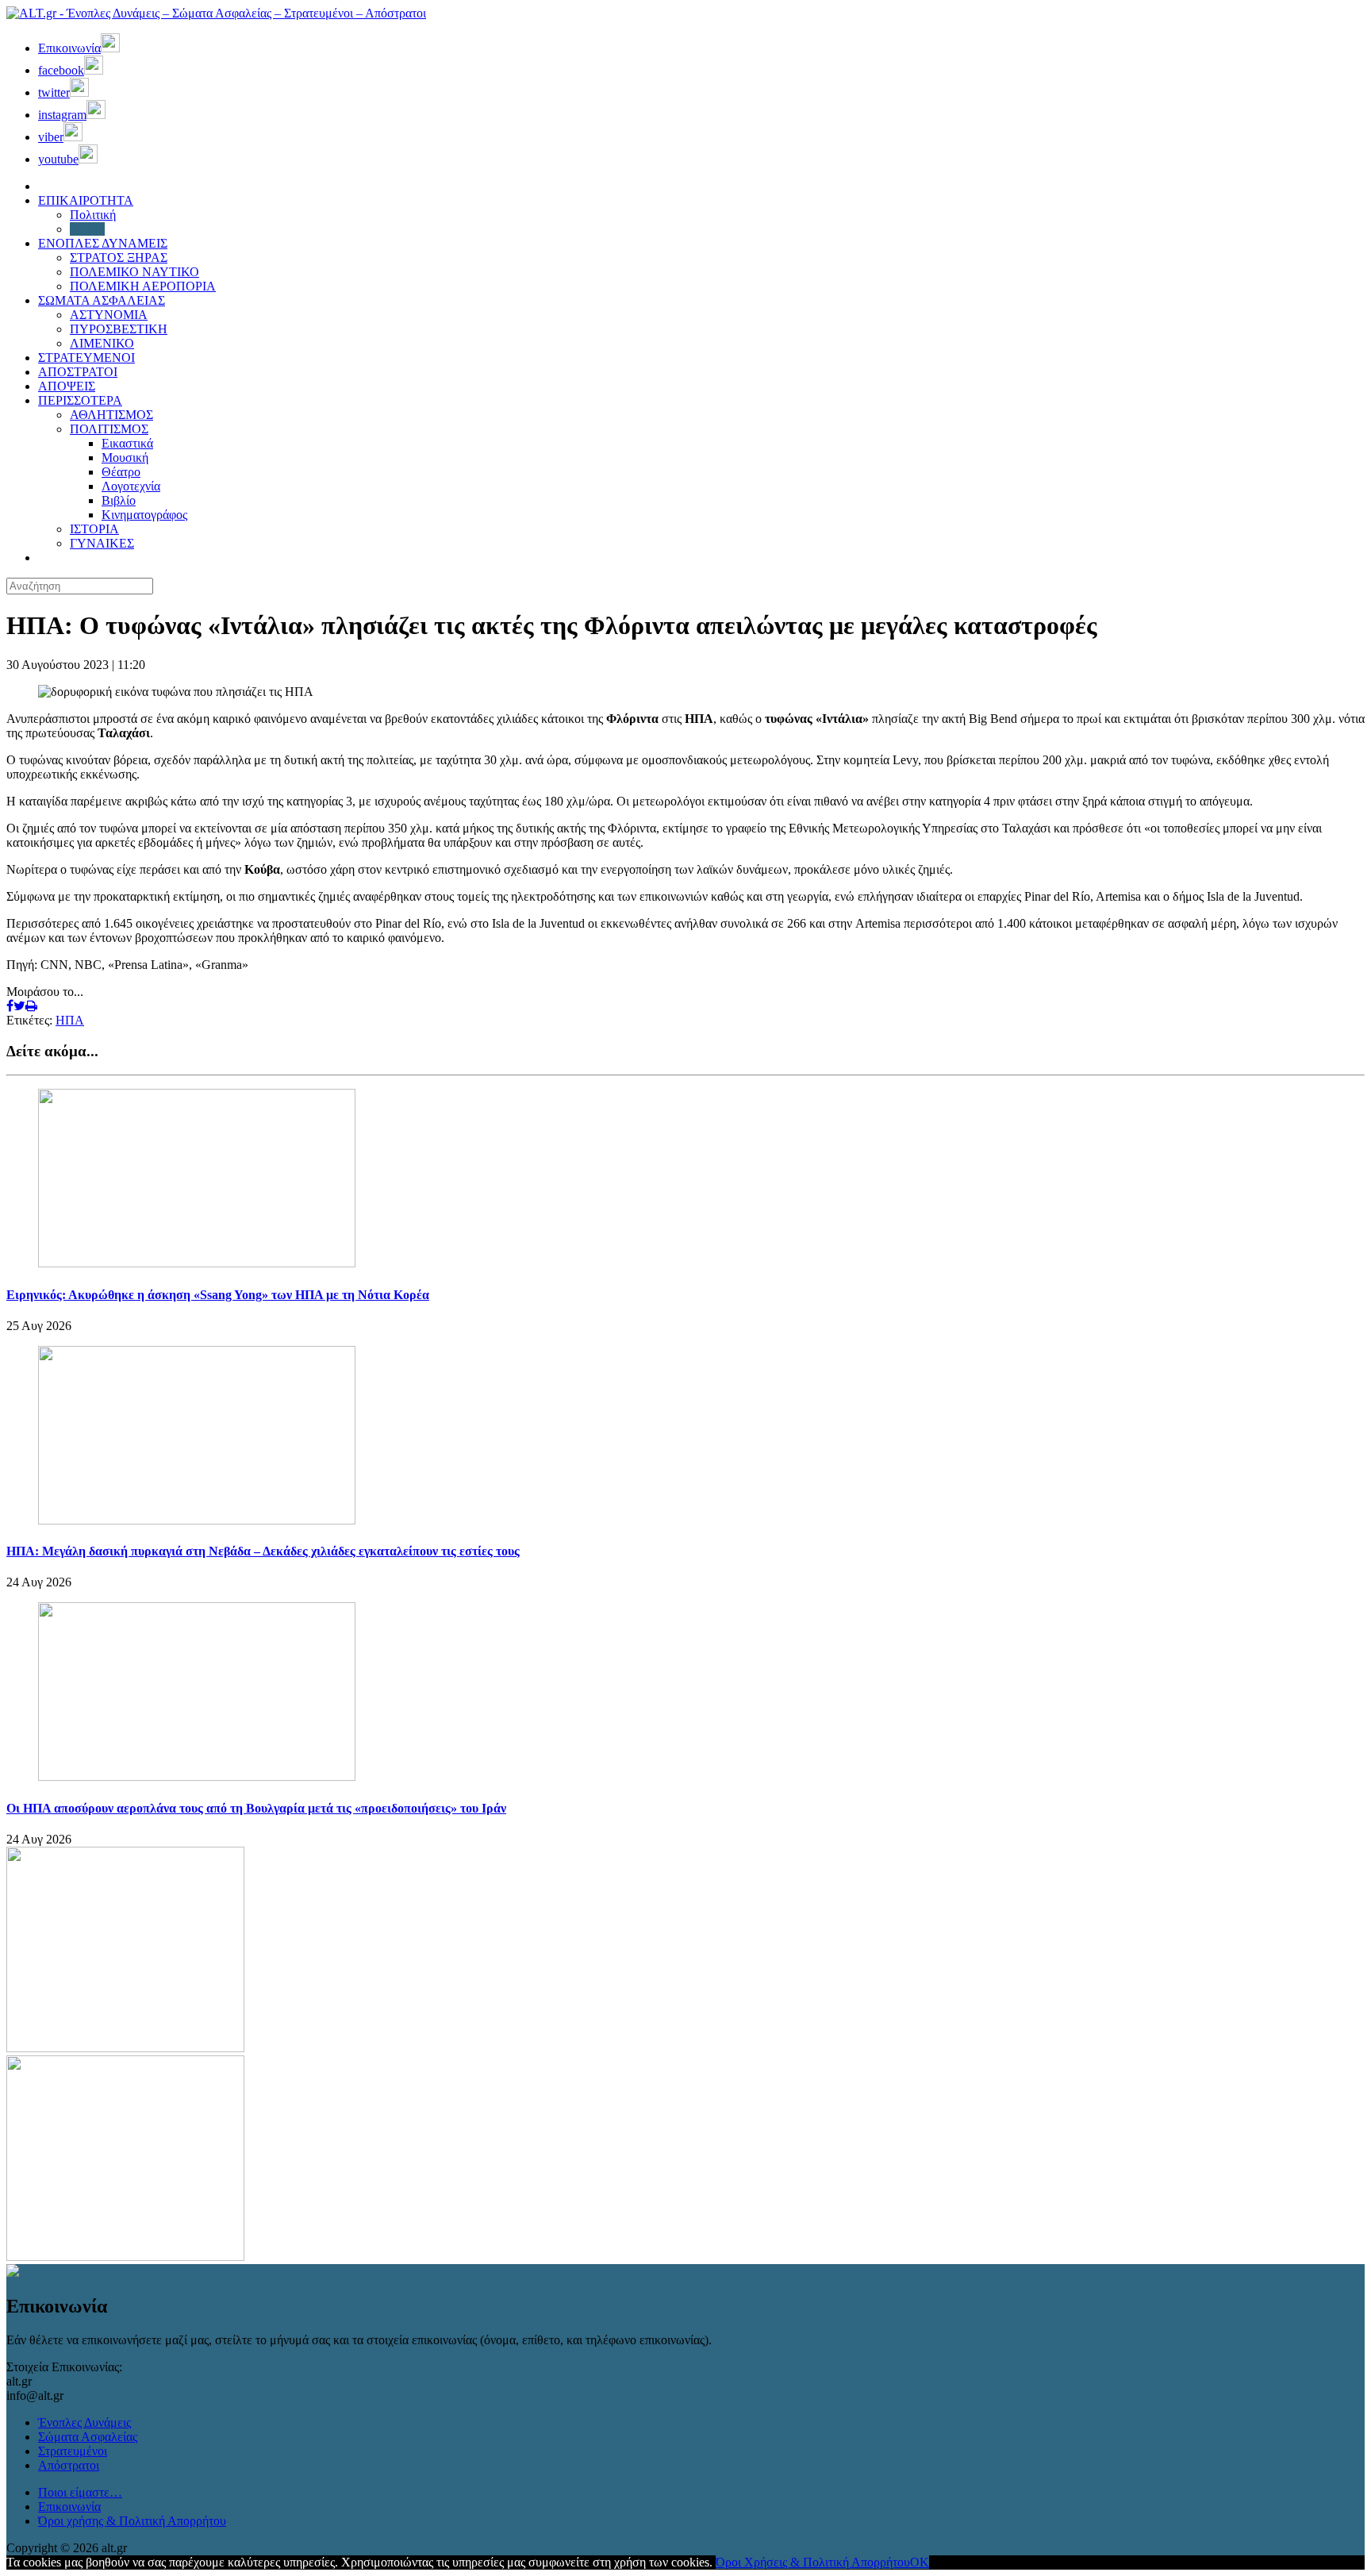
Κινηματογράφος (144, 515)
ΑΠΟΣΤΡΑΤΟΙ (78, 372)
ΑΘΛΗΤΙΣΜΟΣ (111, 415)
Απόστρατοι (69, 2465)
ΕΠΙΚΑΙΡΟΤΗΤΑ (86, 200)
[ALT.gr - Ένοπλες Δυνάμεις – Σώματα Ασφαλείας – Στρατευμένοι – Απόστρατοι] (216, 13)
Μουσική (125, 458)
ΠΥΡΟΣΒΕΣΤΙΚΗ (119, 329)
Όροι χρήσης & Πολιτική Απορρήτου (132, 2521)
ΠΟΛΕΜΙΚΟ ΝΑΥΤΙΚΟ (134, 272)
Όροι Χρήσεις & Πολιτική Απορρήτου (813, 2562)
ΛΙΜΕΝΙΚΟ (102, 343)
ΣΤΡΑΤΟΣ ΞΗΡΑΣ (119, 258)
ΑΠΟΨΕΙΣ (67, 386)
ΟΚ (920, 2562)
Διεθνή (87, 229)
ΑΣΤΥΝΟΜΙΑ (109, 315)
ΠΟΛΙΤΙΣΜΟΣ (109, 429)
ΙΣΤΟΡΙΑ (94, 529)
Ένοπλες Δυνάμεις (84, 2422)
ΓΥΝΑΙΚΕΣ (102, 543)
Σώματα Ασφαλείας (88, 2437)
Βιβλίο (119, 500)
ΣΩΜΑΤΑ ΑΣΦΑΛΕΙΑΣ (102, 300)
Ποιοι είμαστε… (80, 2492)
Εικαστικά (127, 443)
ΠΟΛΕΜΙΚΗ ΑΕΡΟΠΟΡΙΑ (143, 286)
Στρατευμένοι (73, 2451)
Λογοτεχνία (131, 486)
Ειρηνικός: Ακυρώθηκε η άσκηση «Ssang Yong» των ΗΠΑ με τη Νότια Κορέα (218, 1295)
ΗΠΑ (70, 1020)
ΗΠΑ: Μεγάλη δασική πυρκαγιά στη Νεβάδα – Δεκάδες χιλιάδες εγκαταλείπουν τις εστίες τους (263, 1551)
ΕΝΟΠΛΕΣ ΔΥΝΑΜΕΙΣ (103, 243)
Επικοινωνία (69, 2507)
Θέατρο (121, 472)
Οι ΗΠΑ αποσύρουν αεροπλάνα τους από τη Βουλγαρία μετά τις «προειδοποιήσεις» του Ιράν (256, 1808)
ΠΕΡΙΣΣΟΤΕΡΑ (80, 400)
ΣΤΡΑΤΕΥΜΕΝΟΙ (86, 358)
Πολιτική (93, 215)
